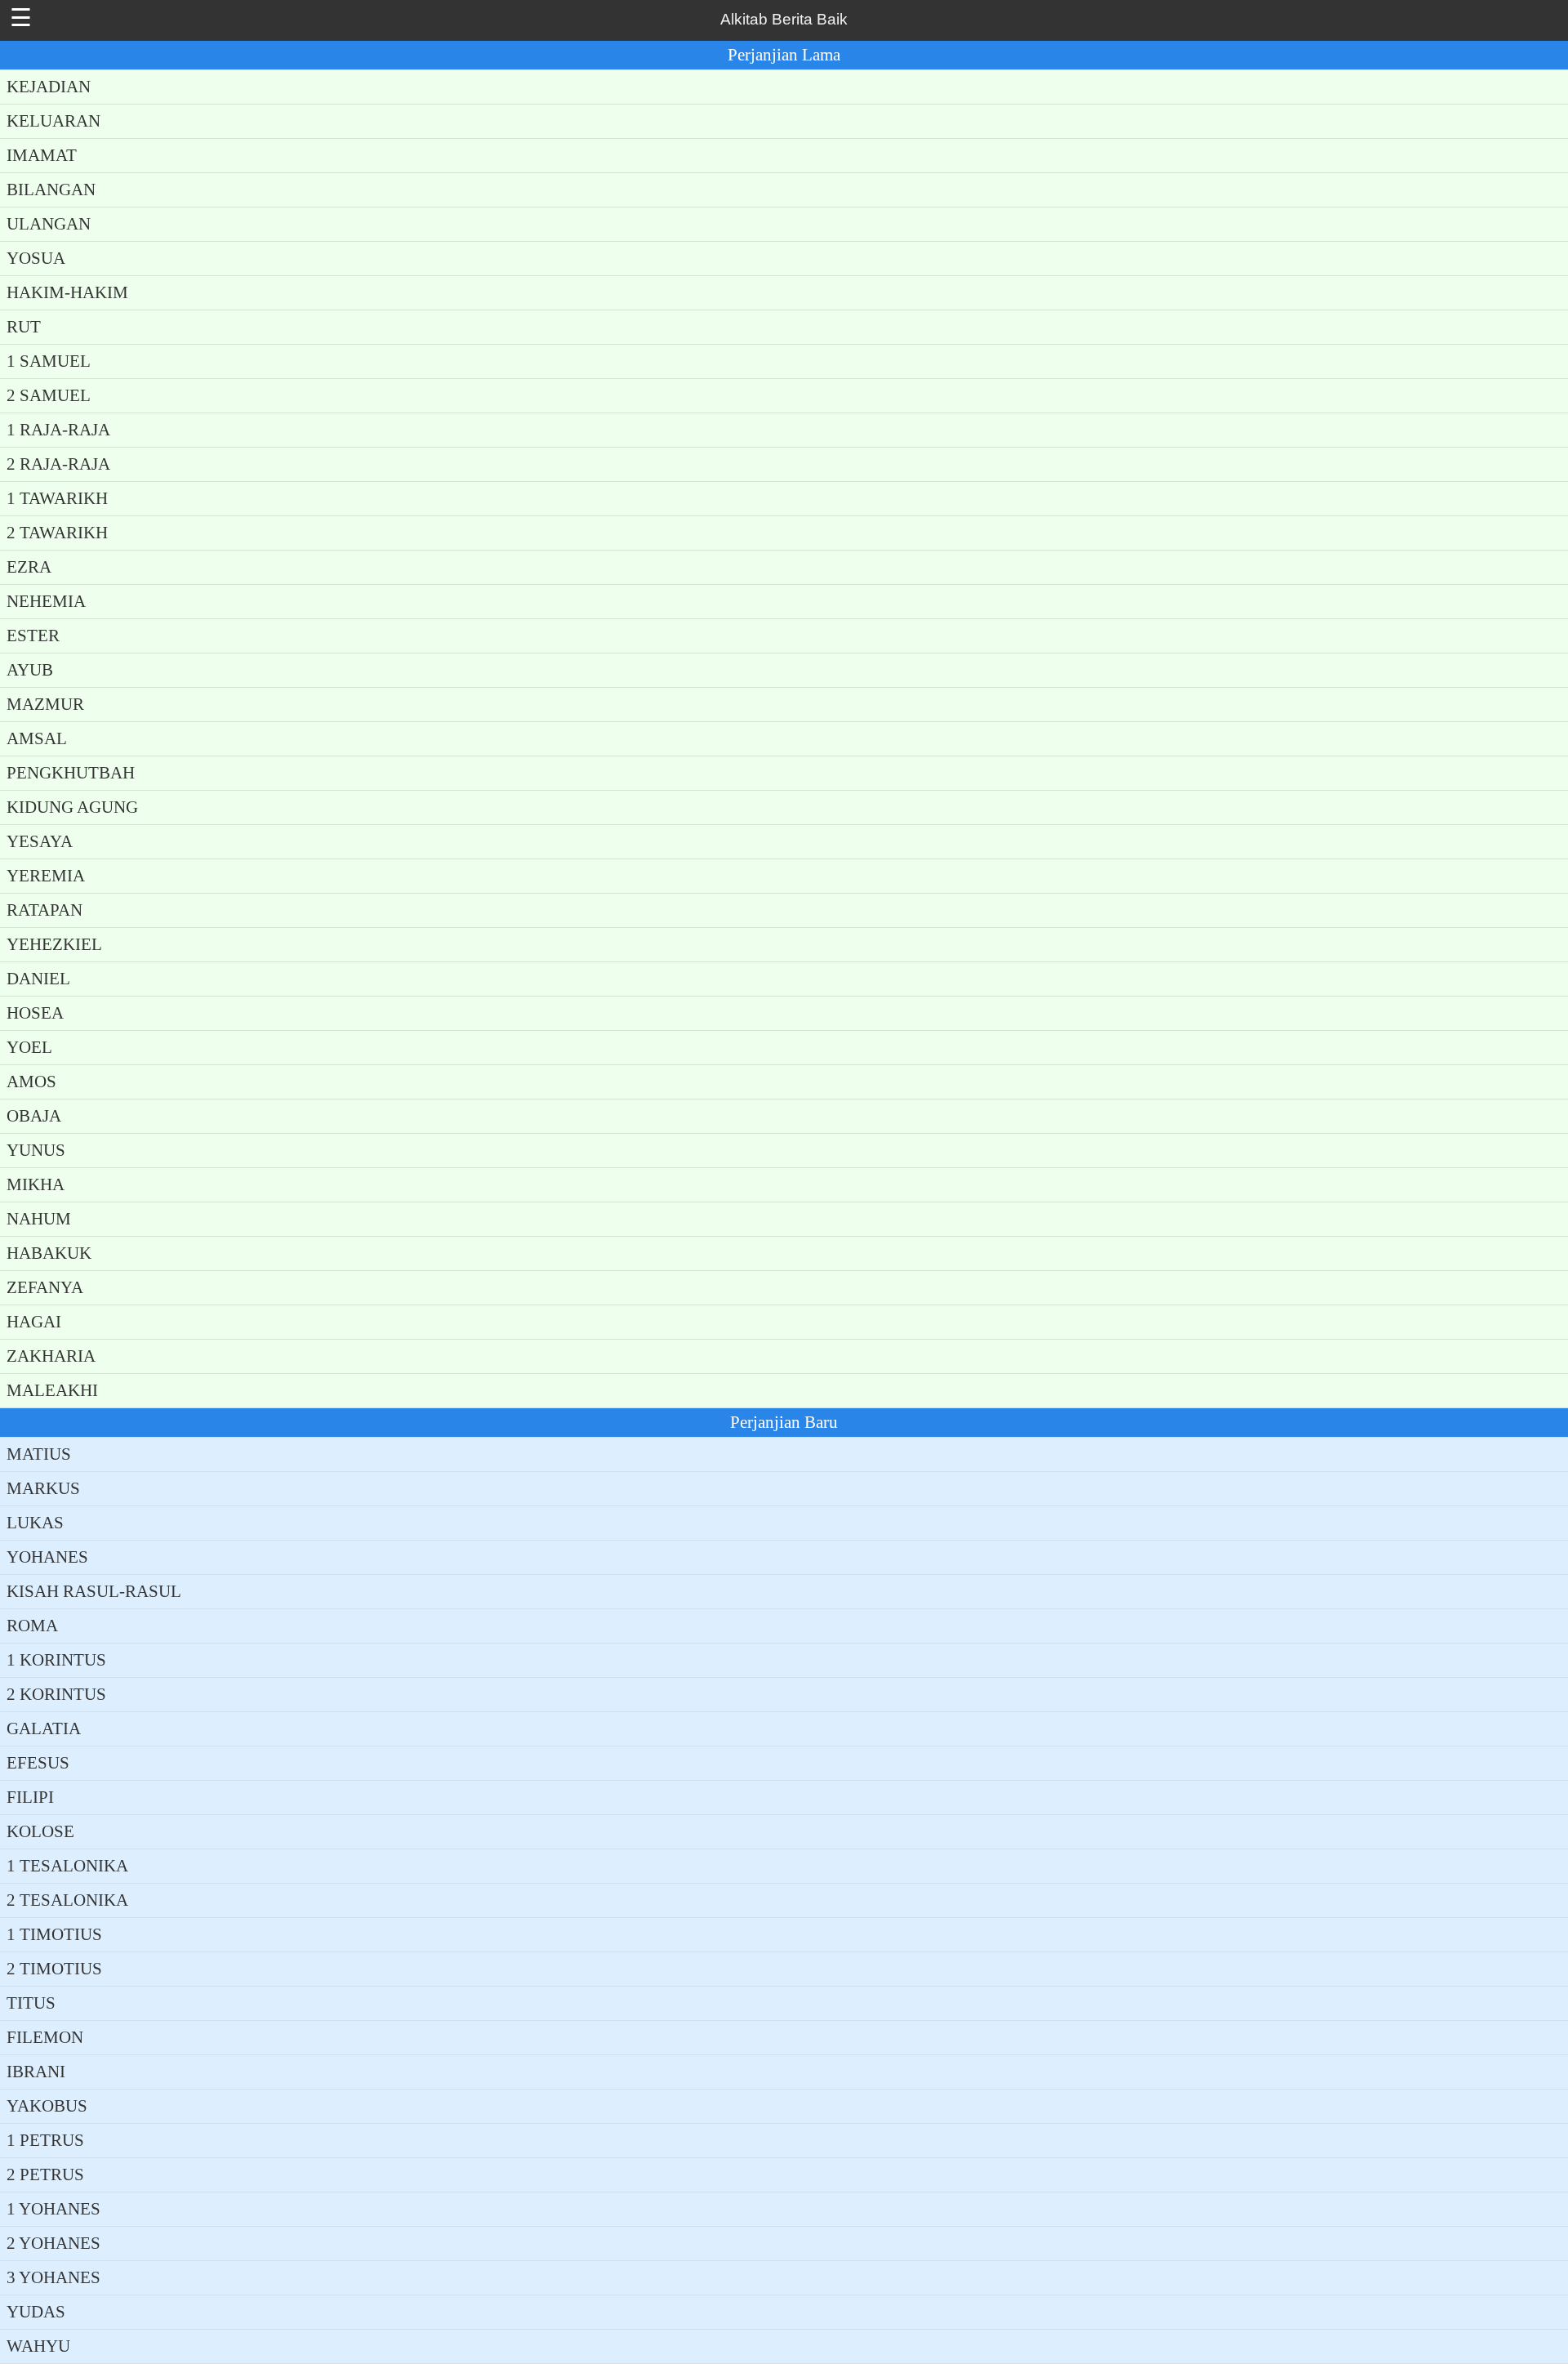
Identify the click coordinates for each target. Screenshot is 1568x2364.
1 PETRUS (45, 2140)
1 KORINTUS (56, 1660)
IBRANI (36, 2072)
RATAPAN (45, 910)
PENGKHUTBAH (71, 773)
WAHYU (38, 2346)
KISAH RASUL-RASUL (94, 1591)
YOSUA (36, 258)
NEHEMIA (46, 601)
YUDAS (36, 2312)
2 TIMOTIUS (54, 1969)
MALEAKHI (52, 1390)
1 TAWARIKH (57, 498)
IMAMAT (42, 155)
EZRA (29, 567)
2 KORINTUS (56, 1694)
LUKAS (35, 1523)
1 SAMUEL (49, 361)
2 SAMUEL (49, 395)
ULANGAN (49, 224)
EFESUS (38, 1763)
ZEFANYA (45, 1287)
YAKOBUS (47, 2106)
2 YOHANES (53, 2243)
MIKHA (36, 1184)
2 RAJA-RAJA (58, 464)
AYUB (30, 670)
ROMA (32, 1626)
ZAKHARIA (51, 1356)
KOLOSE (40, 1831)
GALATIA (44, 1728)
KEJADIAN (49, 87)
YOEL (29, 1047)
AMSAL (37, 738)
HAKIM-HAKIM (67, 292)
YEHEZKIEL (54, 944)
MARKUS (43, 1488)
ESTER (33, 636)
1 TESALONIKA (67, 1866)
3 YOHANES (53, 2277)
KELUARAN (53, 121)
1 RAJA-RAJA (58, 430)
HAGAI (34, 1322)
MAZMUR (45, 704)
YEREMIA (46, 876)
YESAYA (40, 841)
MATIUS (39, 1454)
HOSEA (35, 1013)
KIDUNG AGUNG (72, 807)
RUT (24, 327)
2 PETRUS (45, 2174)
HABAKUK (49, 1253)
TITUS (31, 2003)
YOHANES (47, 1557)
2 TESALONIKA (67, 1900)
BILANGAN (51, 190)
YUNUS (36, 1150)
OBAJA (34, 1116)
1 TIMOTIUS (54, 1934)
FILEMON (45, 2037)
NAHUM (39, 1219)
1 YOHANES (53, 2209)
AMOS (31, 1082)
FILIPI (30, 1797)
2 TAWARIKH (57, 533)
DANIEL (38, 979)
